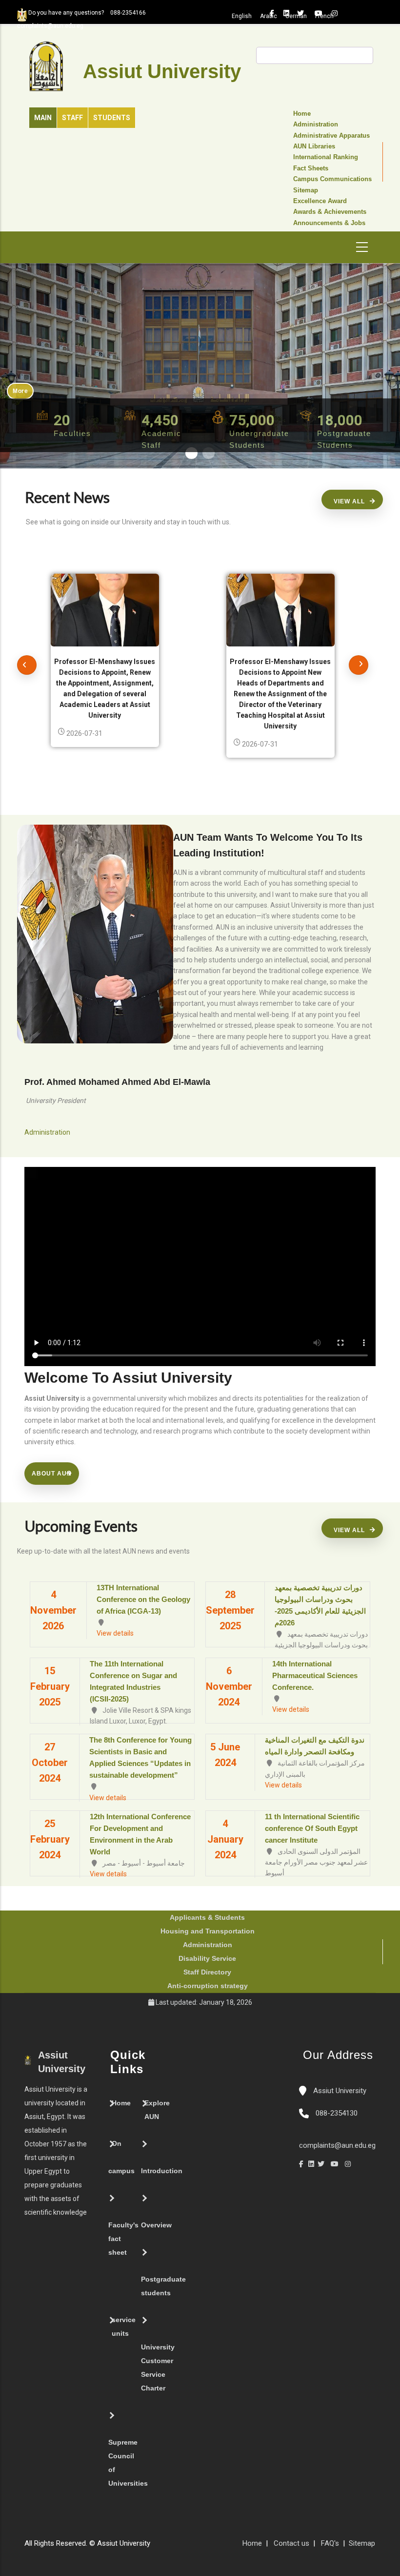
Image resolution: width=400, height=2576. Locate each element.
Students (112, 118)
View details (115, 1633)
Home (302, 114)
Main (43, 118)
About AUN (52, 1474)
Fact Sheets (311, 168)
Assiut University (339, 2091)
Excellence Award (320, 201)
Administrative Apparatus (331, 136)
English (242, 16)
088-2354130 (337, 2113)
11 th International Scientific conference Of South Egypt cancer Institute (312, 1828)
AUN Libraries (314, 146)
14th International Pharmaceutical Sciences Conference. (315, 1675)
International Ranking (326, 157)
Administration (316, 125)
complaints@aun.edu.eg (337, 2145)
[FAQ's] (165, 2547)
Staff (72, 118)
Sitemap (306, 190)
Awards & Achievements (330, 212)
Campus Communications (332, 179)
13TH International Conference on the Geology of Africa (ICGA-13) (143, 1599)
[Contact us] (175, 2547)
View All (349, 501)
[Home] (184, 2547)
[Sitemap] (155, 2547)
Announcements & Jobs (329, 223)
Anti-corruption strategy (208, 1986)
